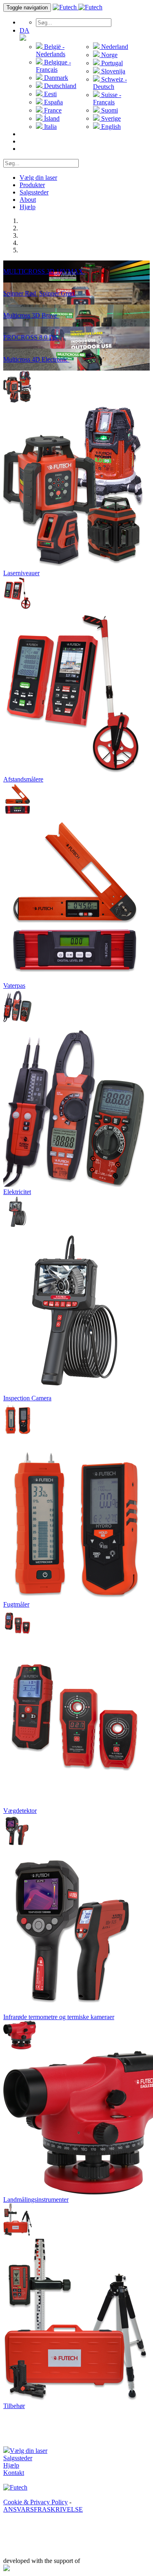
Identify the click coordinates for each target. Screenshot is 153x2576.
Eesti (50, 94)
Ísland (51, 118)
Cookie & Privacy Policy (35, 2502)
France (52, 110)
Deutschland (59, 86)
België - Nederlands (51, 50)
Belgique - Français (53, 66)
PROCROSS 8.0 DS (31, 337)
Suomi (109, 110)
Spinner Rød (20, 293)
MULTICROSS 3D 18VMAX (44, 271)
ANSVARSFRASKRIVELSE (43, 2509)
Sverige (110, 118)
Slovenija (112, 71)
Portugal (111, 63)
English (110, 127)
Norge (109, 55)
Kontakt (14, 2473)
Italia (50, 127)
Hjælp (28, 207)
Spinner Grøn (58, 293)
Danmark (55, 78)
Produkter (32, 185)
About (28, 200)
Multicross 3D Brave (31, 315)
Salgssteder (34, 192)
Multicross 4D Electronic (36, 359)
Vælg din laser (38, 178)
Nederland (114, 47)
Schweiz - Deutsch (110, 83)
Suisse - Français (107, 98)
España (53, 102)
